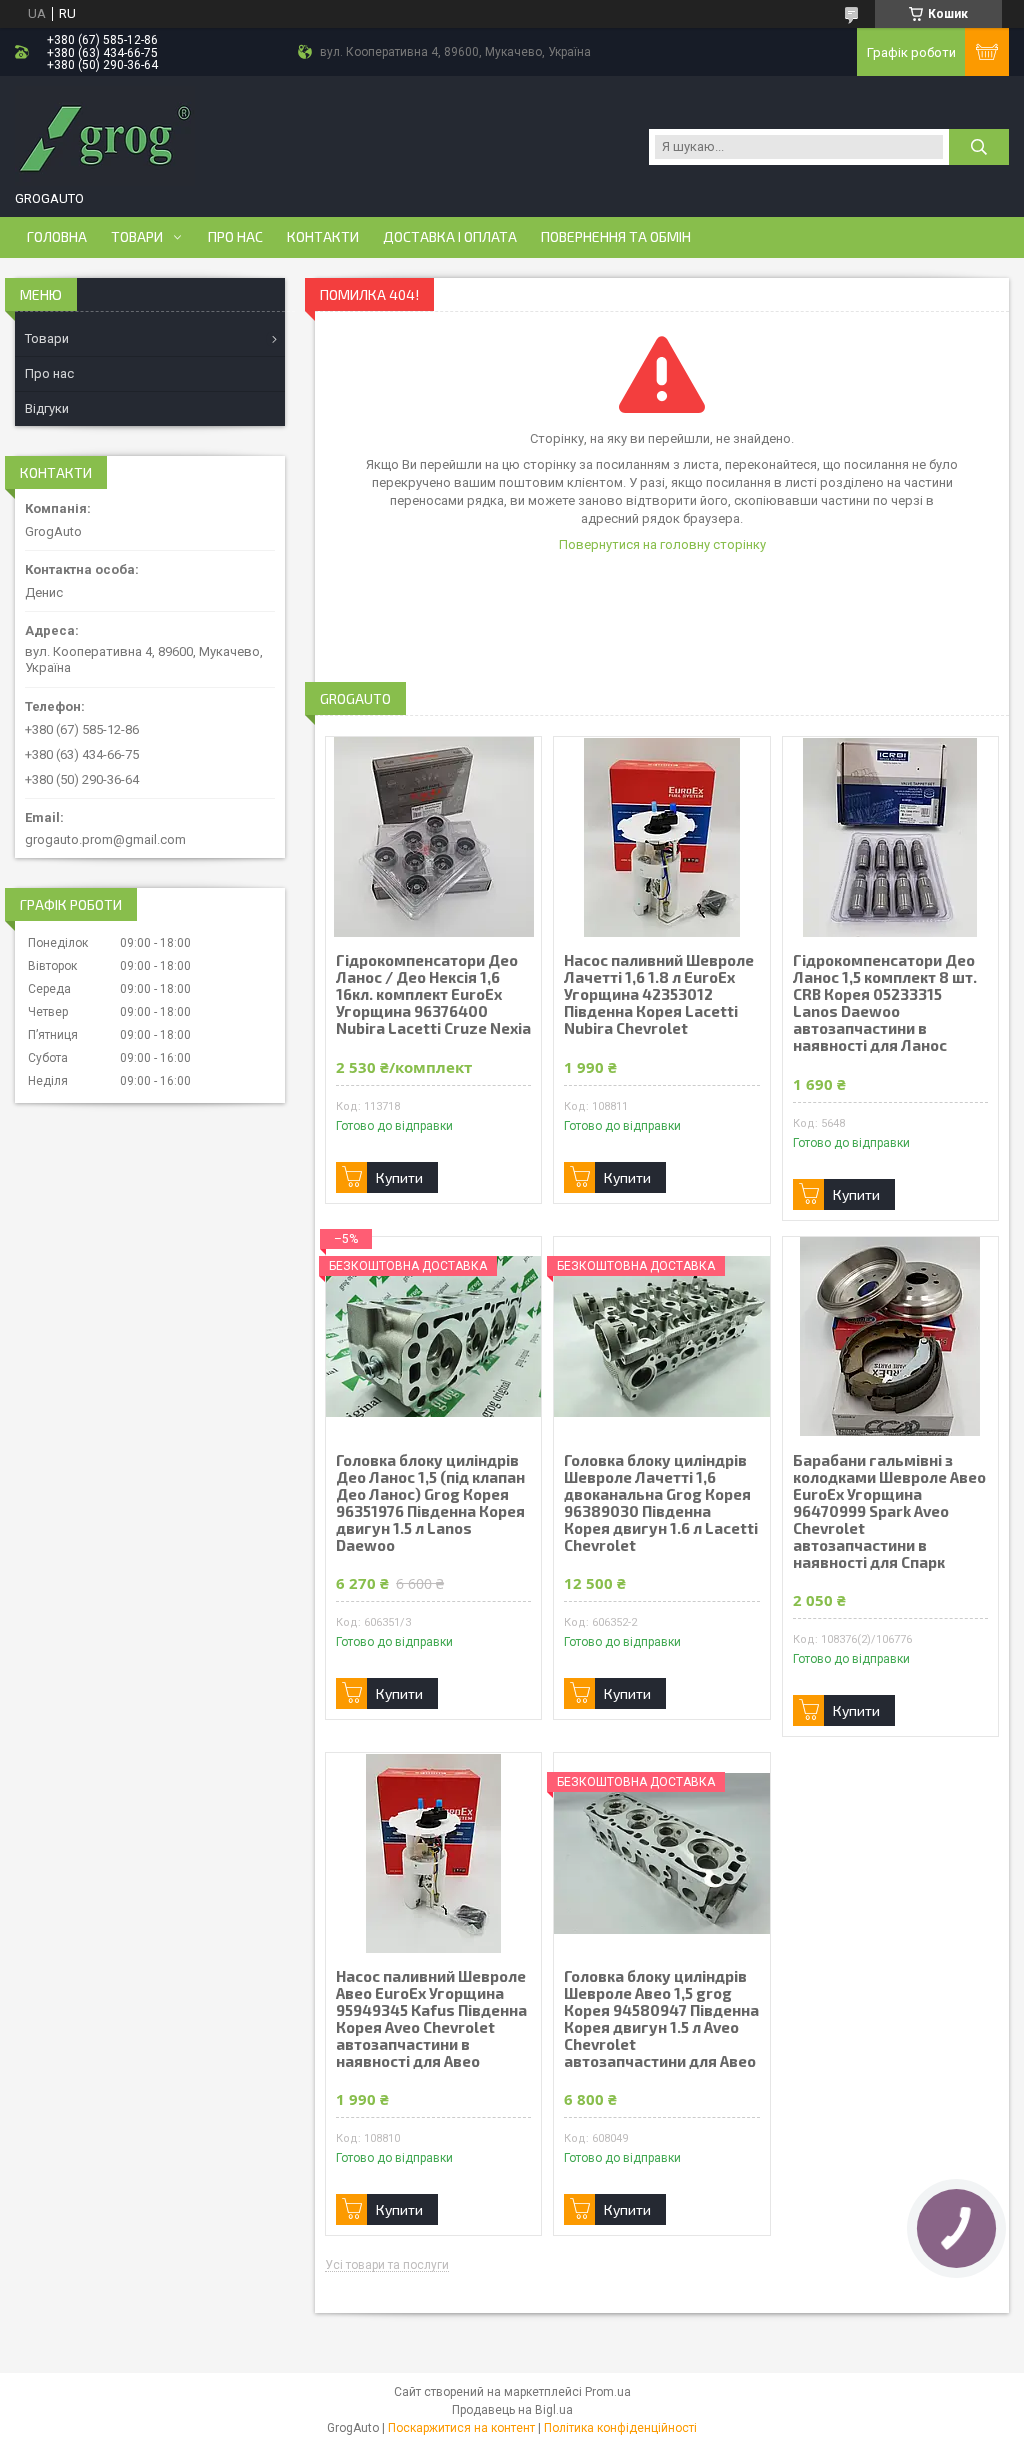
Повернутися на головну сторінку (662, 544)
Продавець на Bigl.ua (512, 2410)
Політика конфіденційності (620, 2428)
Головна (57, 237)
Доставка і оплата (450, 237)
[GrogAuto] (105, 136)
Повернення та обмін (616, 237)
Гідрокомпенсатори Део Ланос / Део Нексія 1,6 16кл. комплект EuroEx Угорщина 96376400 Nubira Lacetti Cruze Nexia (433, 994)
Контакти (323, 237)
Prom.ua (608, 2392)
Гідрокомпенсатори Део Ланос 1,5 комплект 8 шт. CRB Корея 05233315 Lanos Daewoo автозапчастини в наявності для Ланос (885, 1003)
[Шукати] (979, 147)
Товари (137, 237)
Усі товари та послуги (387, 2265)
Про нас (235, 237)
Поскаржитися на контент (461, 2428)
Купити (399, 1177)
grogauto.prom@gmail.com (105, 839)
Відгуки (47, 408)
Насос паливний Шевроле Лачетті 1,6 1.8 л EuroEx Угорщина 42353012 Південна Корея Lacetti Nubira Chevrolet (659, 994)
